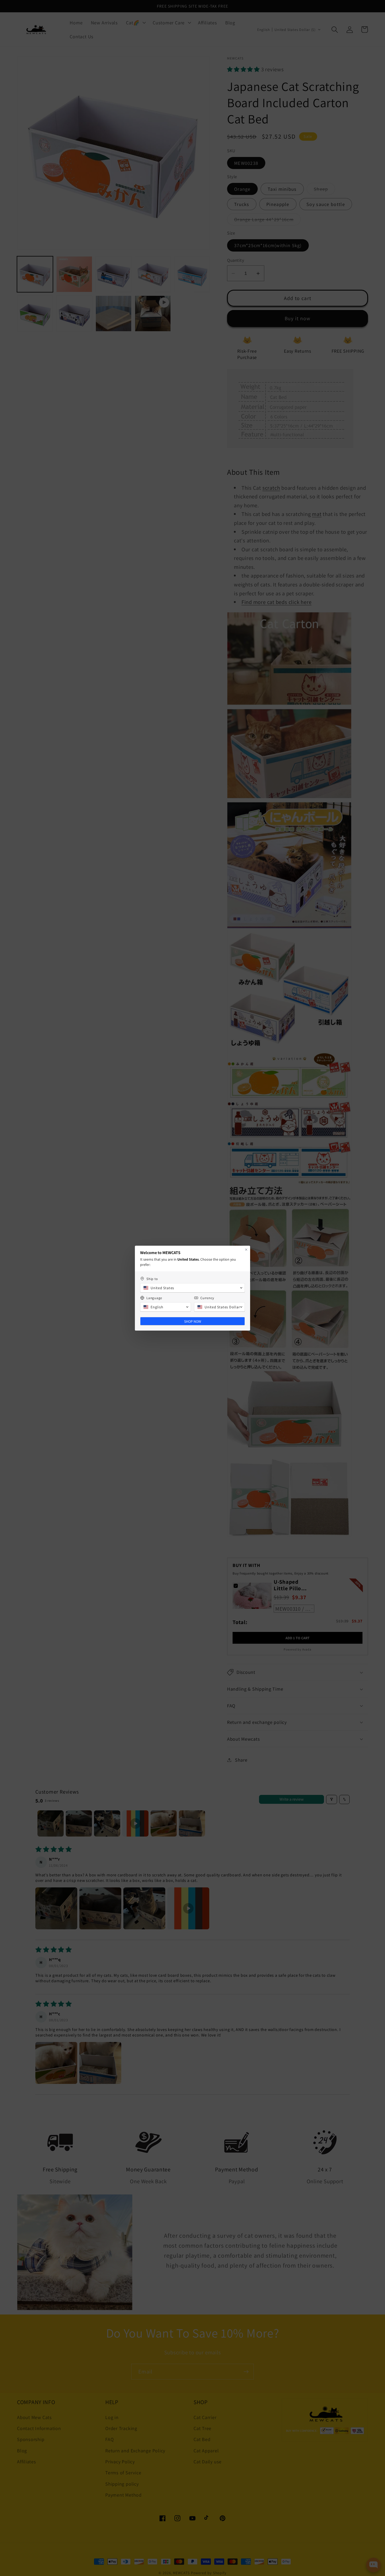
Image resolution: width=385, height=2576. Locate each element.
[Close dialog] (246, 1250)
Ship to (152, 1279)
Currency (207, 1298)
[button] (192, 1288)
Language (154, 1298)
